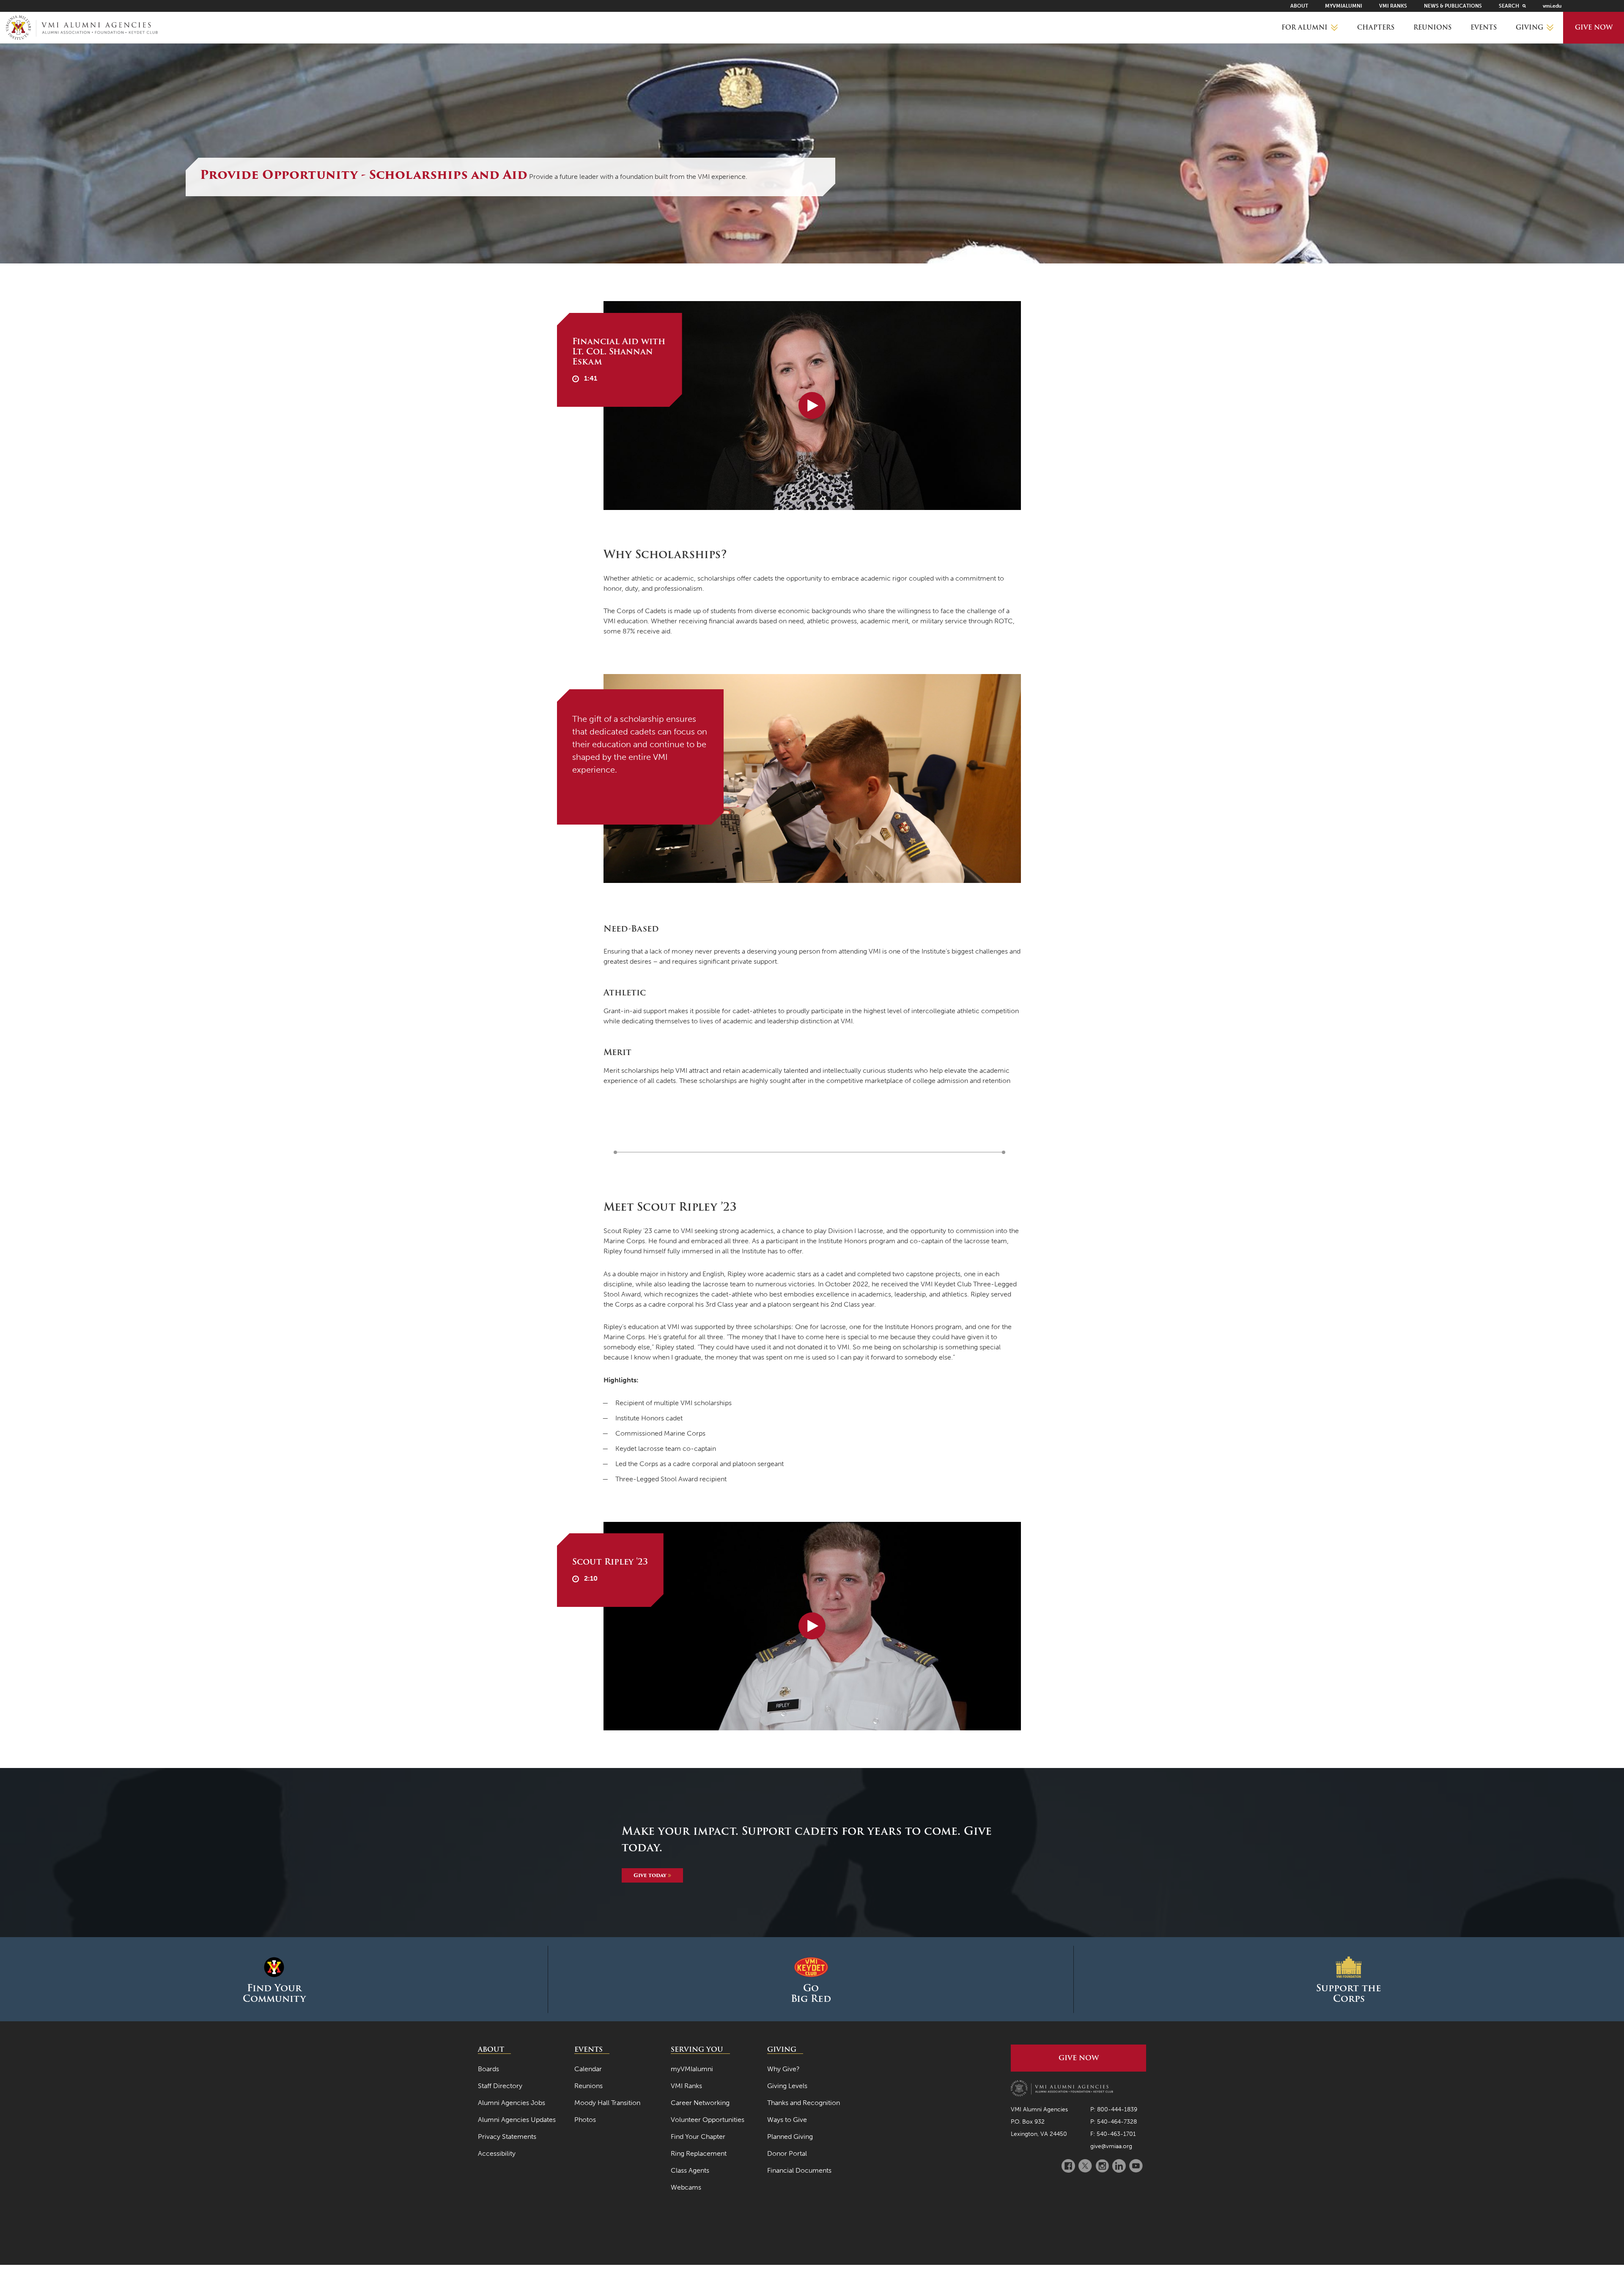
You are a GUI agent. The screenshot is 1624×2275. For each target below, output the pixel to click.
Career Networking (700, 2103)
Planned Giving (790, 2137)
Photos (585, 2120)
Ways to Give (787, 2120)
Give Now (1594, 27)
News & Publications (1453, 6)
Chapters (1376, 27)
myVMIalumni (1344, 6)
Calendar (588, 2069)
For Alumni (1304, 27)
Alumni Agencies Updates (517, 2120)
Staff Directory (500, 2086)
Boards (488, 2069)
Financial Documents (799, 2170)
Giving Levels (787, 2086)
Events (1484, 27)
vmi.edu (1552, 6)
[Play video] (812, 406)
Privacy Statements (507, 2137)
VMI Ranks (1393, 6)
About (1299, 6)
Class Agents (690, 2170)
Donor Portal (787, 2153)
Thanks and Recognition (804, 2103)
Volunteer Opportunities (708, 2120)
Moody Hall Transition (607, 2103)
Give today (651, 1875)
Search (1509, 6)
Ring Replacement (699, 2153)
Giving (1529, 27)
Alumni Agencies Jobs (512, 2103)
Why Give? (783, 2069)
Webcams (686, 2187)
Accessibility (497, 2153)
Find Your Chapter (698, 2137)
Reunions (1432, 27)
